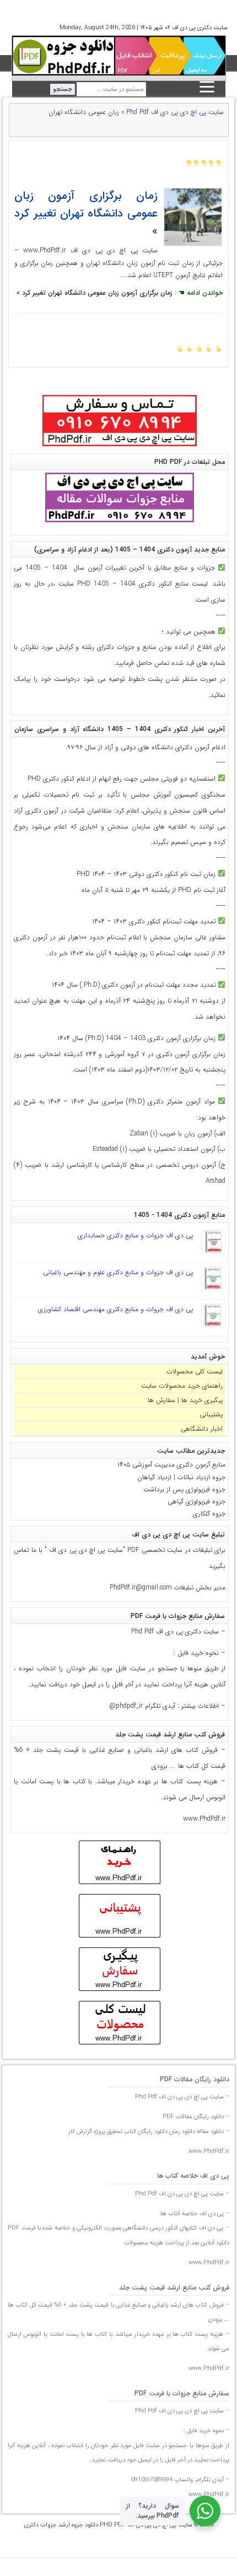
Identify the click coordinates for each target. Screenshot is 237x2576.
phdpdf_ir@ (126, 1706)
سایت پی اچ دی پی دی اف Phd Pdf (175, 112)
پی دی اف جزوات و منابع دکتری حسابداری (135, 1235)
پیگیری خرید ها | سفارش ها (185, 1400)
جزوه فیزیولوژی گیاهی (196, 1501)
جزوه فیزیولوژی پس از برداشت (184, 1489)
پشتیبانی (211, 1414)
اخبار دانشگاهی (202, 1429)
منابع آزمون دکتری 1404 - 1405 (179, 1215)
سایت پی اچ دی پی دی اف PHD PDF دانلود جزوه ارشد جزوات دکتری (108, 2525)
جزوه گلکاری (209, 1514)
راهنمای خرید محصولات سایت (182, 1386)
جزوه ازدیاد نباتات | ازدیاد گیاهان (181, 1477)
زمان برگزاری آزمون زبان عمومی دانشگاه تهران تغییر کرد (86, 205)
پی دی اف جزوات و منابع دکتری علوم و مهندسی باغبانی (118, 1272)
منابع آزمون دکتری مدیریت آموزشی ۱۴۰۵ (171, 1465)
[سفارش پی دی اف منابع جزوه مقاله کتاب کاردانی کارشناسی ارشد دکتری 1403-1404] (120, 447)
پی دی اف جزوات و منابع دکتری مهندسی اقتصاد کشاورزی (115, 1309)
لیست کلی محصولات (195, 1371)
